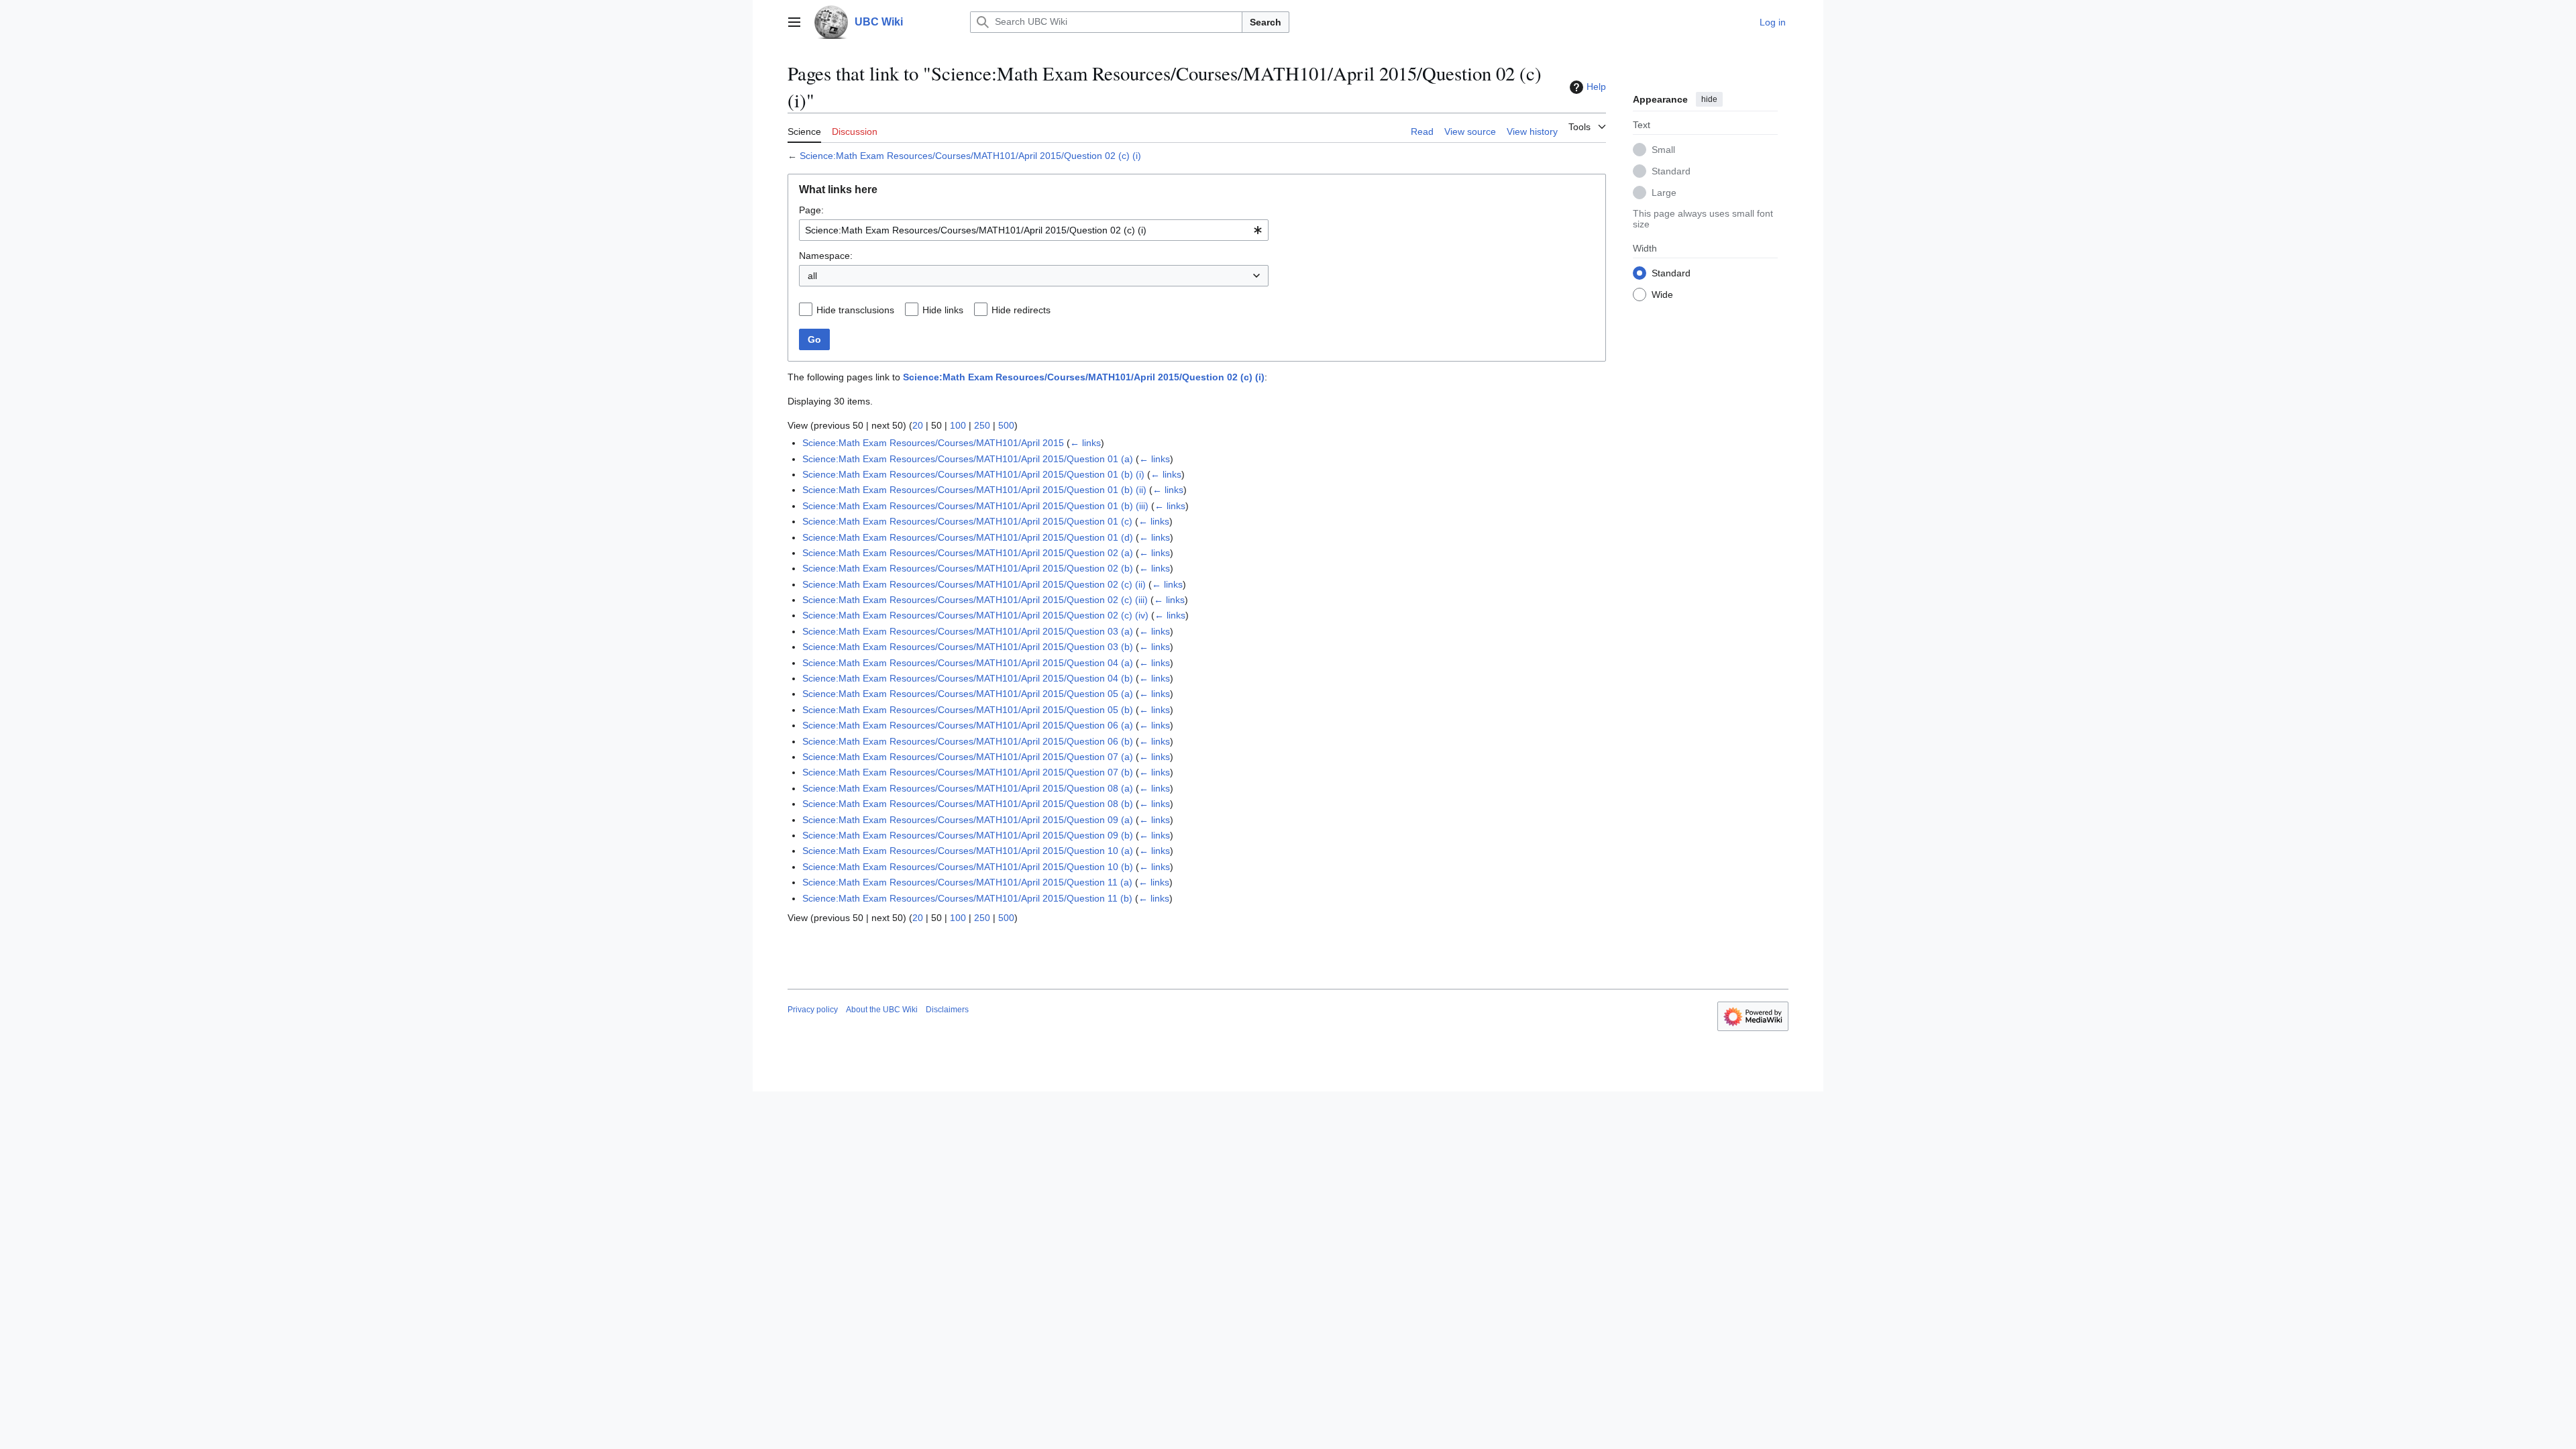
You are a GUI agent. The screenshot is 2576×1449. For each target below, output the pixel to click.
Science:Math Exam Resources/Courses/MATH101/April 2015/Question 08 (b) (968, 804)
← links (1085, 443)
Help (1596, 87)
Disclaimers (947, 1010)
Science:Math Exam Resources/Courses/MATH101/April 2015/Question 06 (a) (968, 725)
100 (958, 425)
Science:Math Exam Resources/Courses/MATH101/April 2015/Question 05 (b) (968, 710)
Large (1664, 193)
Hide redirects (1021, 310)
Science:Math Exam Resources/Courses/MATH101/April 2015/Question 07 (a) (968, 757)
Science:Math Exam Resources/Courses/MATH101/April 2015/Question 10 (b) (968, 867)
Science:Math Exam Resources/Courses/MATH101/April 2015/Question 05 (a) (968, 694)
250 (982, 425)
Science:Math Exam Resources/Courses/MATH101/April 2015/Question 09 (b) (968, 835)
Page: (811, 210)
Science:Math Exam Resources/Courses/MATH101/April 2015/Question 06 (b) (968, 741)
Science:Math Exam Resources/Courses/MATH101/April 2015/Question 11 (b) (967, 898)
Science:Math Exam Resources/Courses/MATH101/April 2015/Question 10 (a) (968, 851)
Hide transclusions (855, 310)
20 (918, 425)
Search (1266, 22)
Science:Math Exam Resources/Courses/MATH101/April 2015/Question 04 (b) (968, 678)
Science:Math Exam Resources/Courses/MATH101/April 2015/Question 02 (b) (968, 568)
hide (1709, 99)
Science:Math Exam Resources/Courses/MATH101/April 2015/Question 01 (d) (968, 537)
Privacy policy (813, 1010)
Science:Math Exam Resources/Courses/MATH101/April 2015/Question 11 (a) (967, 882)
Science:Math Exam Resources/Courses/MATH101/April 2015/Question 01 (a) (968, 459)
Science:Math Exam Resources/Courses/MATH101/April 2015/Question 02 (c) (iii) (975, 600)
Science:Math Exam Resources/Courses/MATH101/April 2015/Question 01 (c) (967, 521)
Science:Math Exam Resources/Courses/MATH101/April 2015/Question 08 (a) (968, 788)
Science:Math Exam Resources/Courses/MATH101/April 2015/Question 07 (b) (968, 772)
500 (1006, 425)
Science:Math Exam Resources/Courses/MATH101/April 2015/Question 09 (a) (968, 820)
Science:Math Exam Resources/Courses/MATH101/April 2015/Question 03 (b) (968, 647)
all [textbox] (812, 276)
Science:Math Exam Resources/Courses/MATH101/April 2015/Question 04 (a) (968, 663)
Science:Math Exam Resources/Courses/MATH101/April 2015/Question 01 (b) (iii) (975, 506)
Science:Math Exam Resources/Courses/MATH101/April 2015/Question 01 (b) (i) (973, 474)
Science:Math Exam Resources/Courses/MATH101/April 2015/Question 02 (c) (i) (970, 156)
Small (1663, 150)
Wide (1662, 294)
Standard (1671, 171)
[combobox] (1034, 230)
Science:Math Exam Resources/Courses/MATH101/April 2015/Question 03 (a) (968, 631)
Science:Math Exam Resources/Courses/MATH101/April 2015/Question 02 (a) (968, 553)
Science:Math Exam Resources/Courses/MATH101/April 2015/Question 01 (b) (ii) (974, 490)
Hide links (943, 310)
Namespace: (826, 256)
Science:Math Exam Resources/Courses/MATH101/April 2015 (933, 443)
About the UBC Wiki (882, 1010)
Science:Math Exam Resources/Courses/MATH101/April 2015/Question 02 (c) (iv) (975, 615)
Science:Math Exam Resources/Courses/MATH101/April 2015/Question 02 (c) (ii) (974, 584)
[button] (794, 22)
